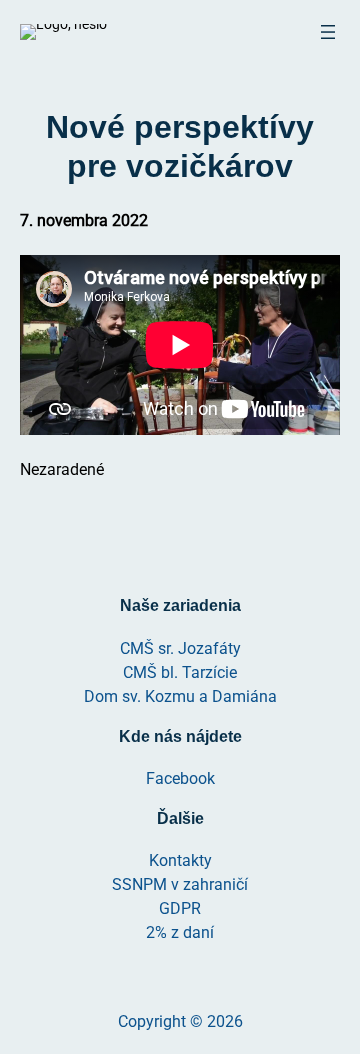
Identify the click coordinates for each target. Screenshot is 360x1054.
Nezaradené (62, 469)
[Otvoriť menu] (328, 32)
